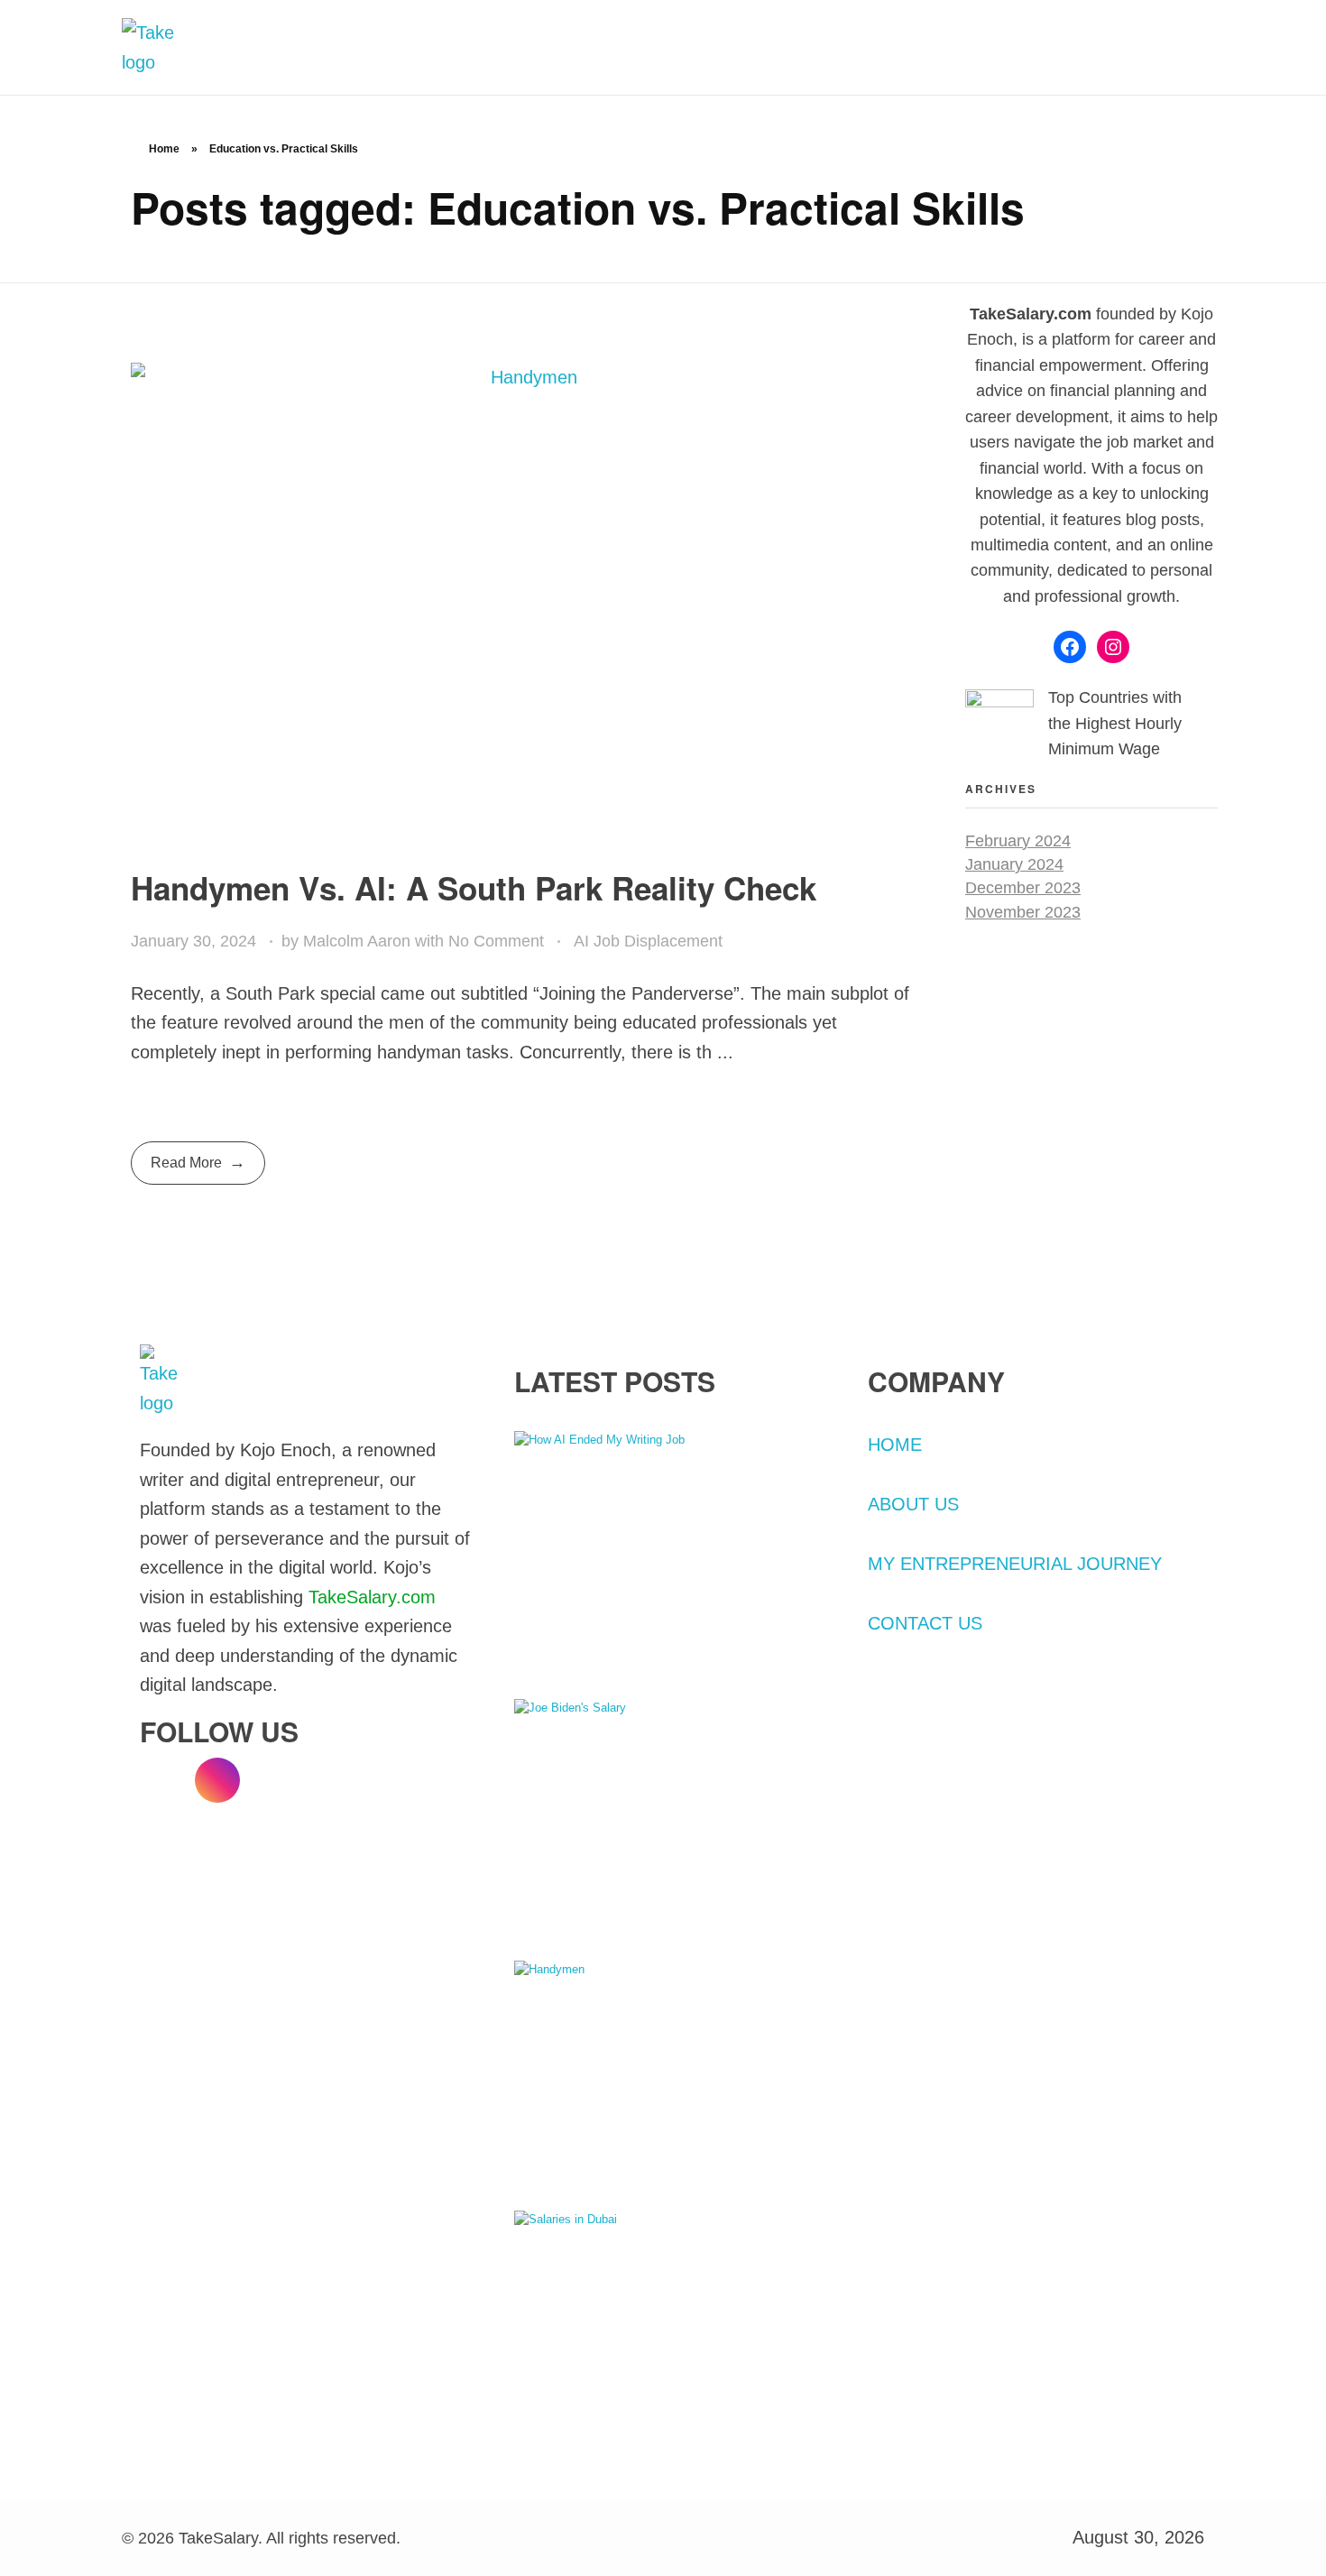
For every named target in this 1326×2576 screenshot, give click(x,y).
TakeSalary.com (372, 1597)
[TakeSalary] (167, 47)
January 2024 (1014, 864)
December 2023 (1023, 888)
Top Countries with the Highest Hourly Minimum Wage (1115, 723)
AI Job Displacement (648, 941)
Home (164, 149)
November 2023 (1023, 912)
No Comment (496, 941)
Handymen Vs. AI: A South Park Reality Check (474, 888)
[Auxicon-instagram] (217, 1780)
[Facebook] (1070, 647)
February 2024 (1018, 841)
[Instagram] (1113, 647)
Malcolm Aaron (359, 941)
